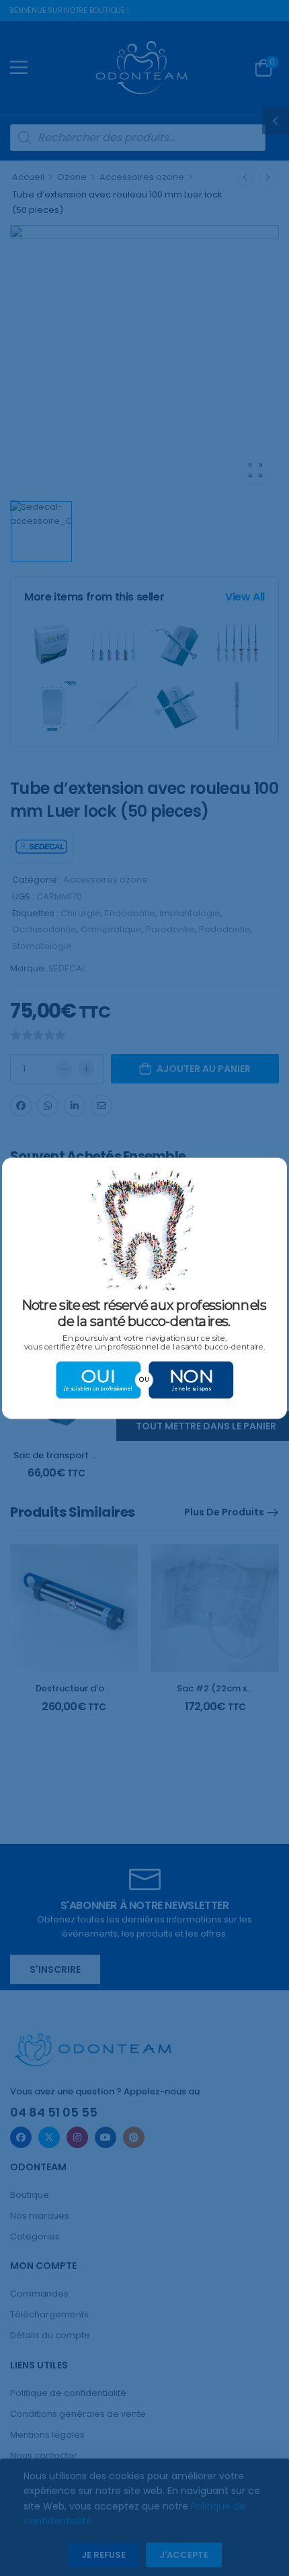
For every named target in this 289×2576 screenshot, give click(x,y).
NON (191, 1375)
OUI (99, 1375)
